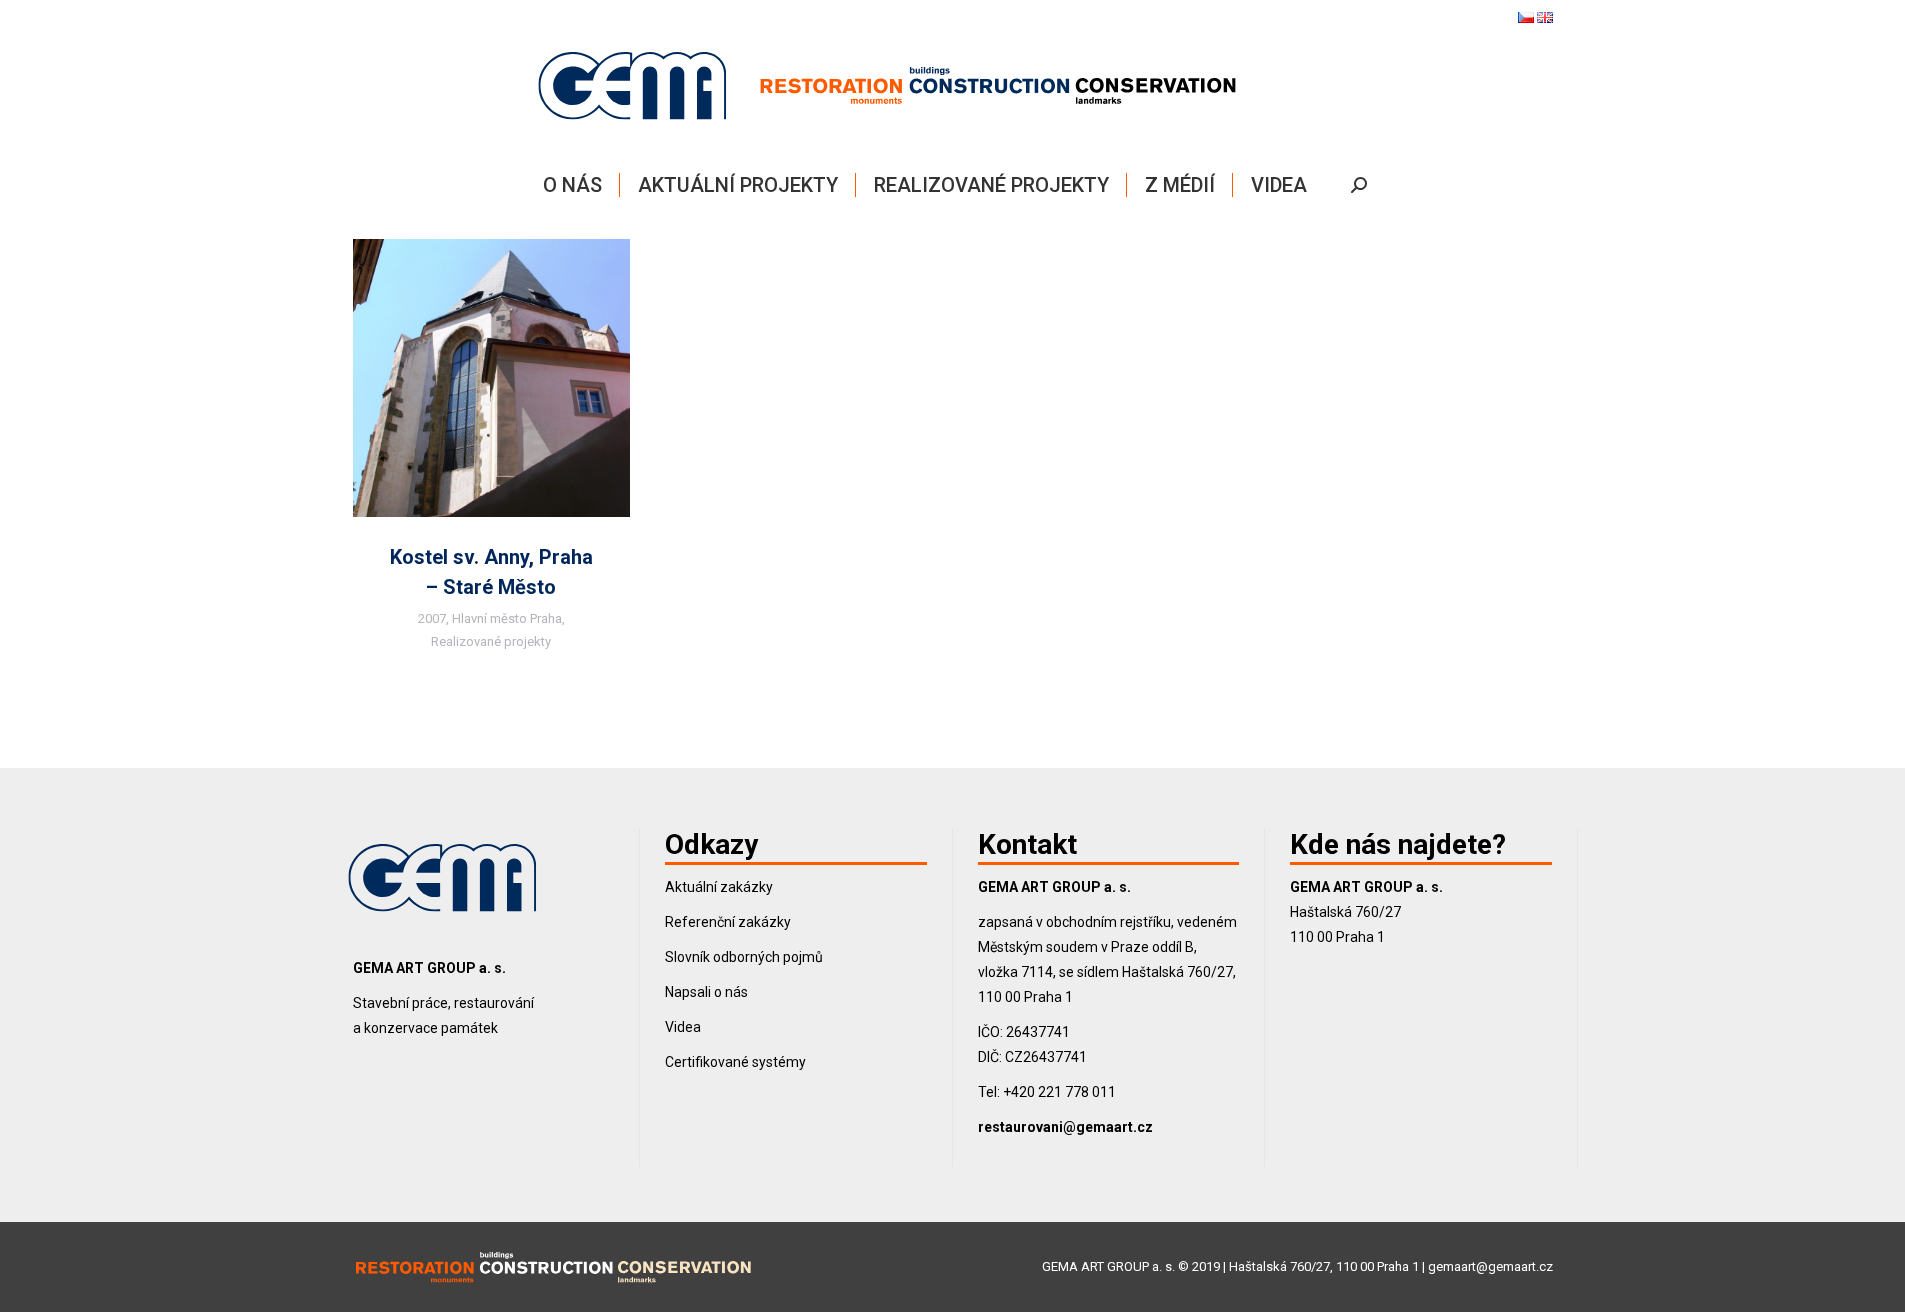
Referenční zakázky (728, 922)
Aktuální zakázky (719, 887)
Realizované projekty (491, 641)
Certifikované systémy (735, 1062)
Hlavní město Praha (507, 618)
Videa (683, 1027)
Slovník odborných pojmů (744, 957)
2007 (432, 618)
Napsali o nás (706, 992)
